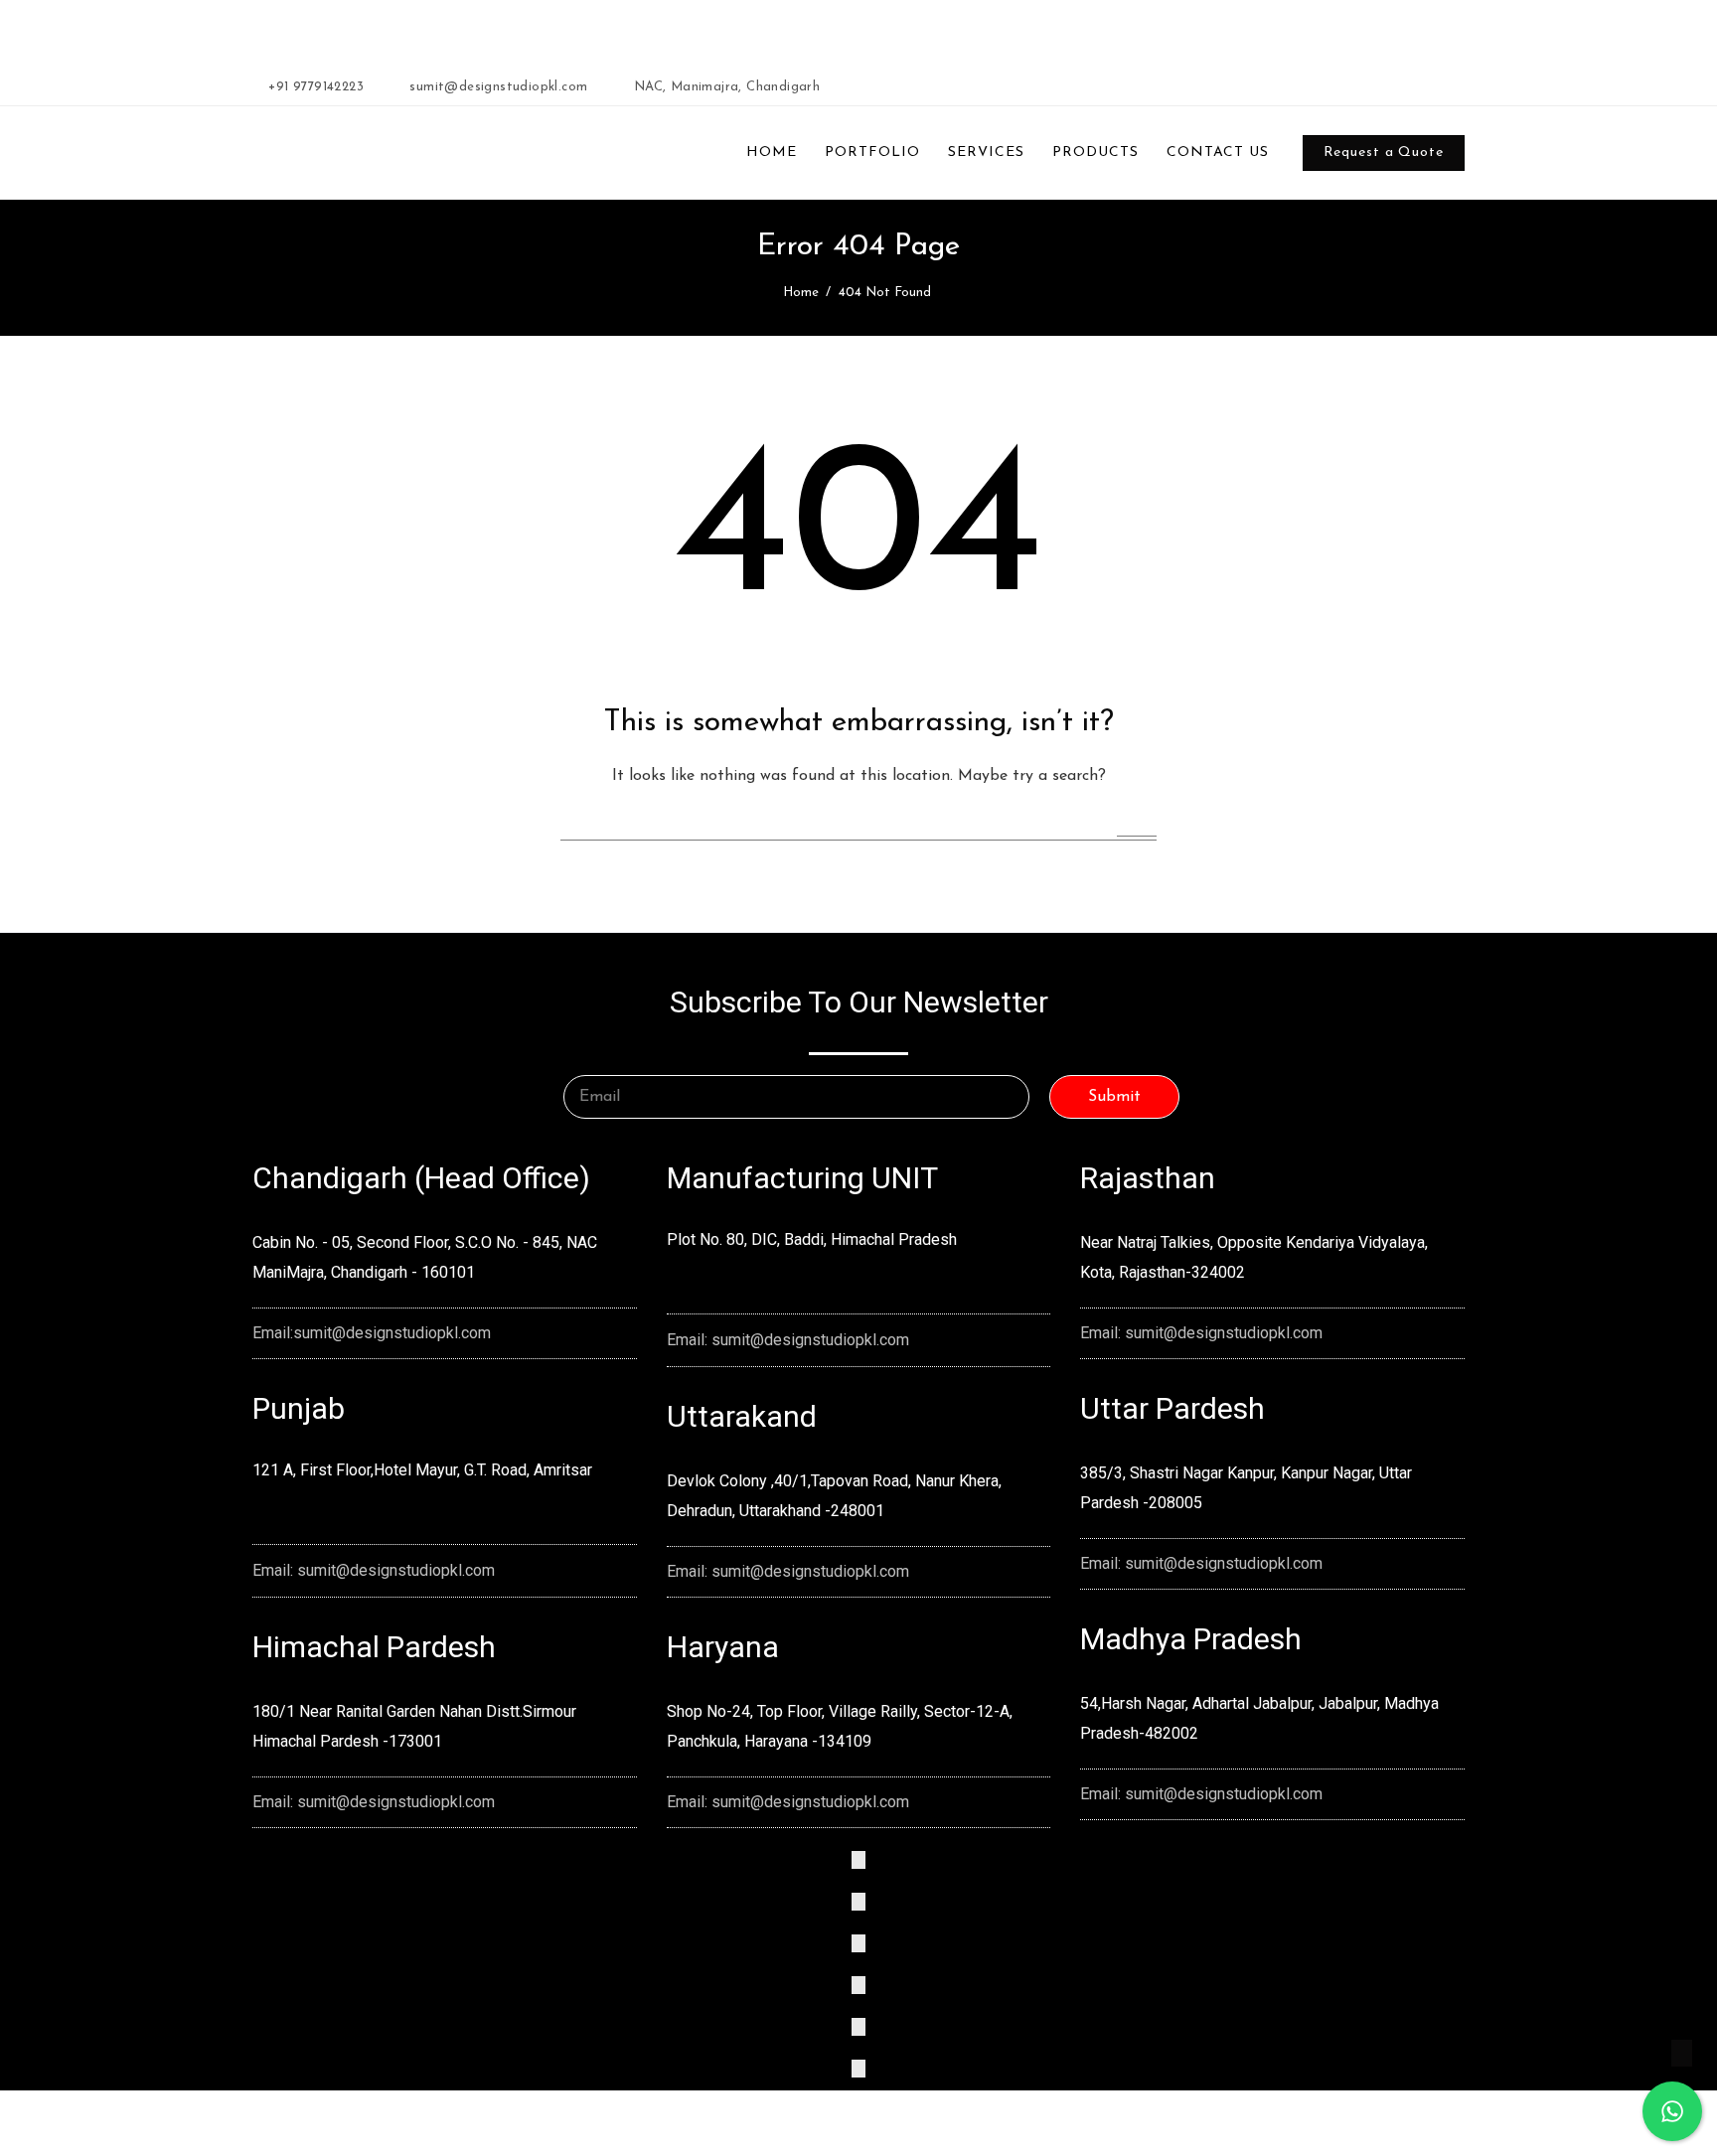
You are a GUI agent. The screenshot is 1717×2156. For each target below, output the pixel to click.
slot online (587, 42)
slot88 (720, 42)
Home (801, 293)
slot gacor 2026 (412, 42)
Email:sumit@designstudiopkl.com (372, 1333)
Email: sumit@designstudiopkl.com (374, 1570)
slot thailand (840, 42)
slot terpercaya (509, 42)
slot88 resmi (916, 42)
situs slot (980, 42)
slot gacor (771, 42)
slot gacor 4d (659, 42)
